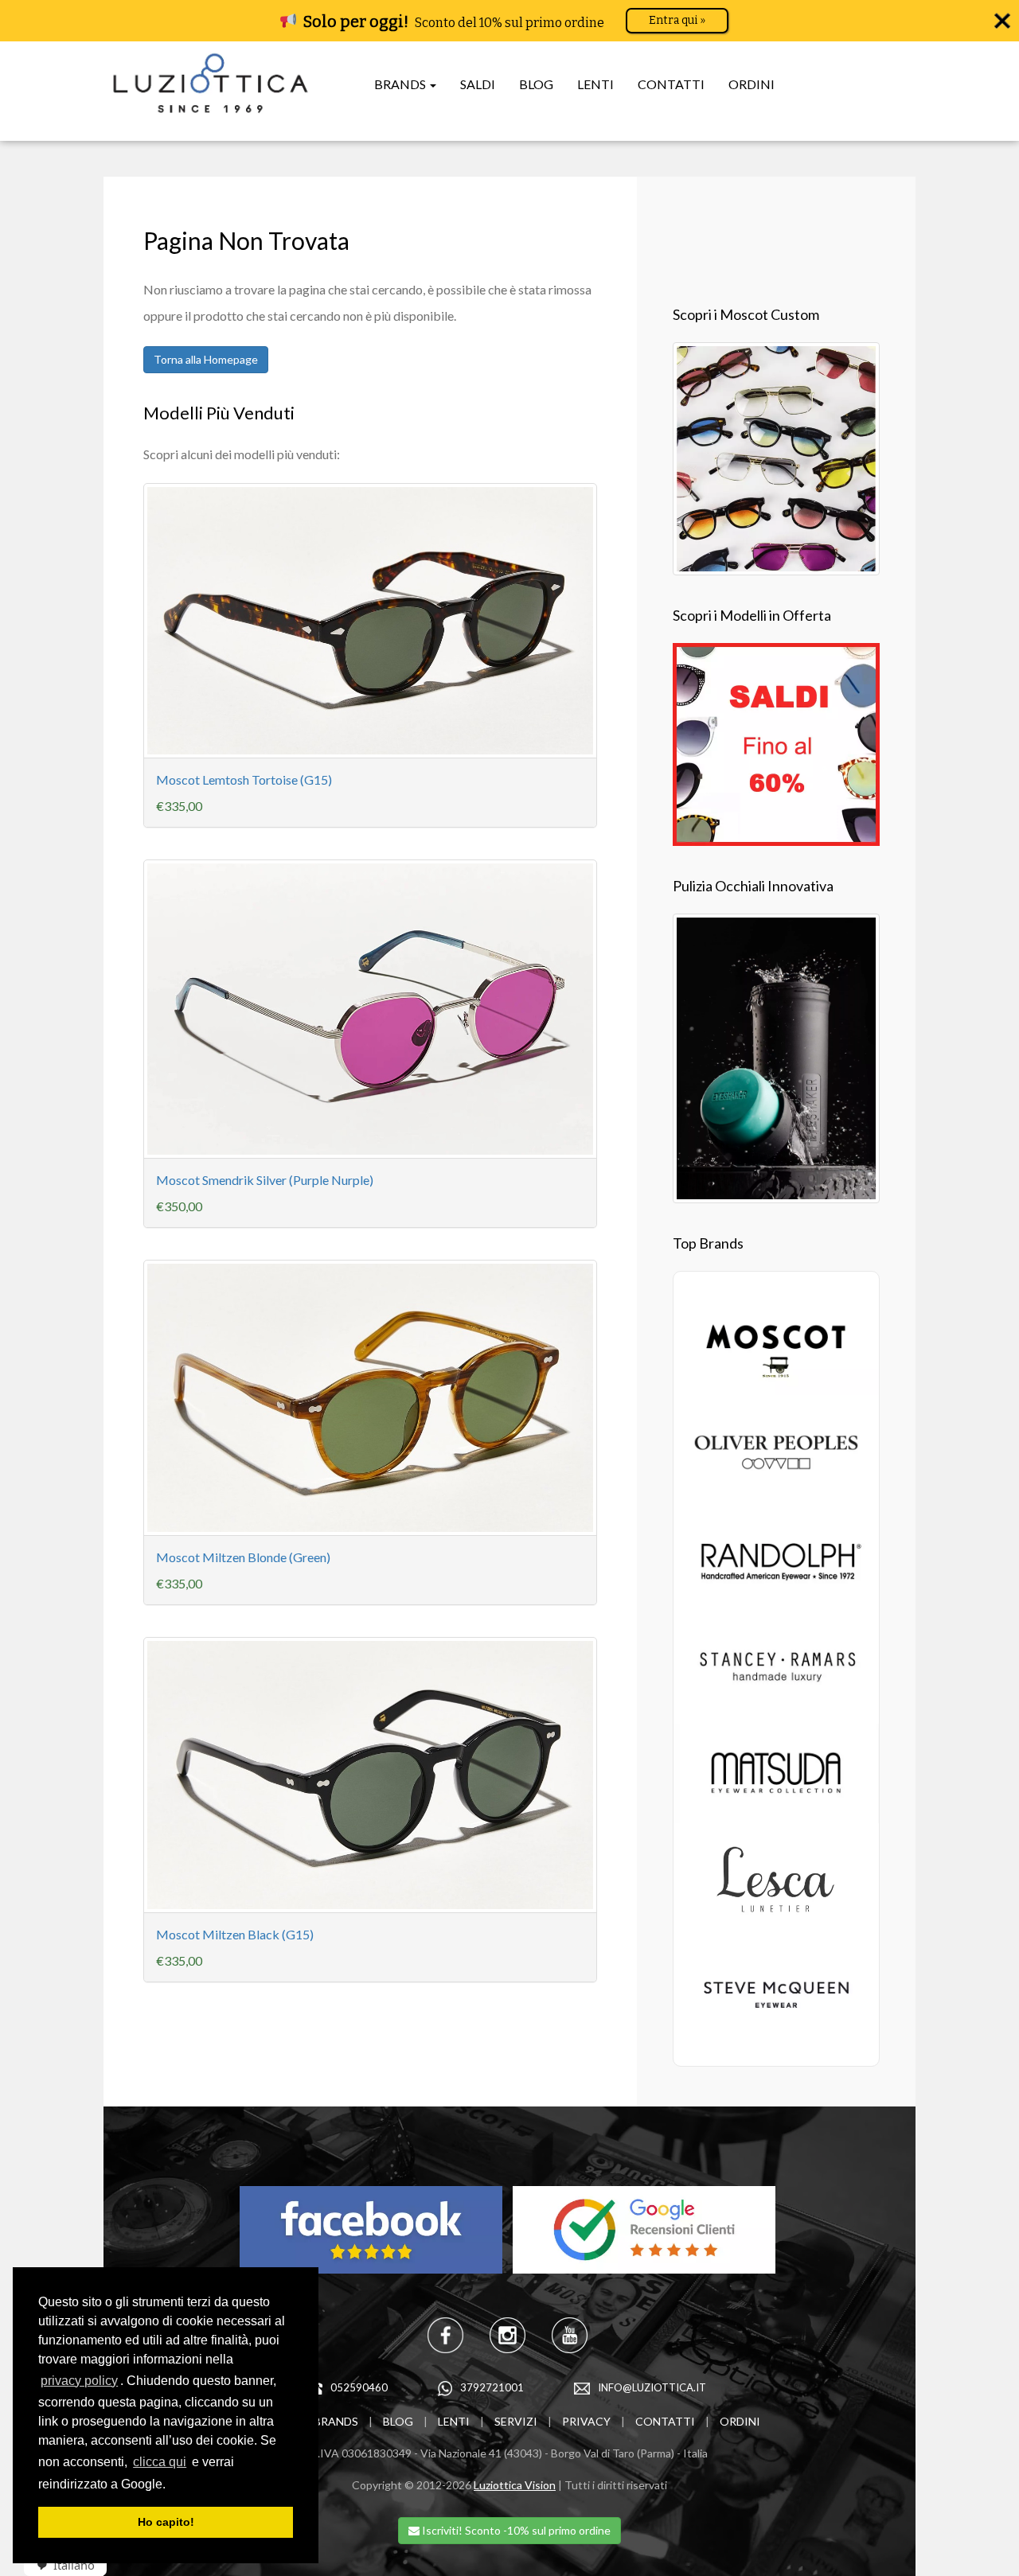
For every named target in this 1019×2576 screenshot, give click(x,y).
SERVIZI (516, 2421)
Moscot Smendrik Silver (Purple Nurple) (265, 1180)
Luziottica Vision (515, 2485)
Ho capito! (166, 2522)
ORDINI (752, 84)
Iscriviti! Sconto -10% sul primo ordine (515, 2530)
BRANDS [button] (401, 84)
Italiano (74, 2565)
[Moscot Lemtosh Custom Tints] (776, 456)
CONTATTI (671, 84)
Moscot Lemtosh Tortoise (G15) (244, 779)
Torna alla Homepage (206, 359)
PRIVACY (586, 2421)
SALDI (478, 84)
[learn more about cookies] (171, 2485)
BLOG (536, 84)
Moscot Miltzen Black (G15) (235, 1934)
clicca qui (160, 2462)
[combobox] (60, 2565)
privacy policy (79, 2381)
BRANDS (336, 2421)
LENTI (595, 84)
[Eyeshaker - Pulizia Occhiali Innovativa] (776, 1056)
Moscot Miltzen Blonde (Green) (243, 1557)
